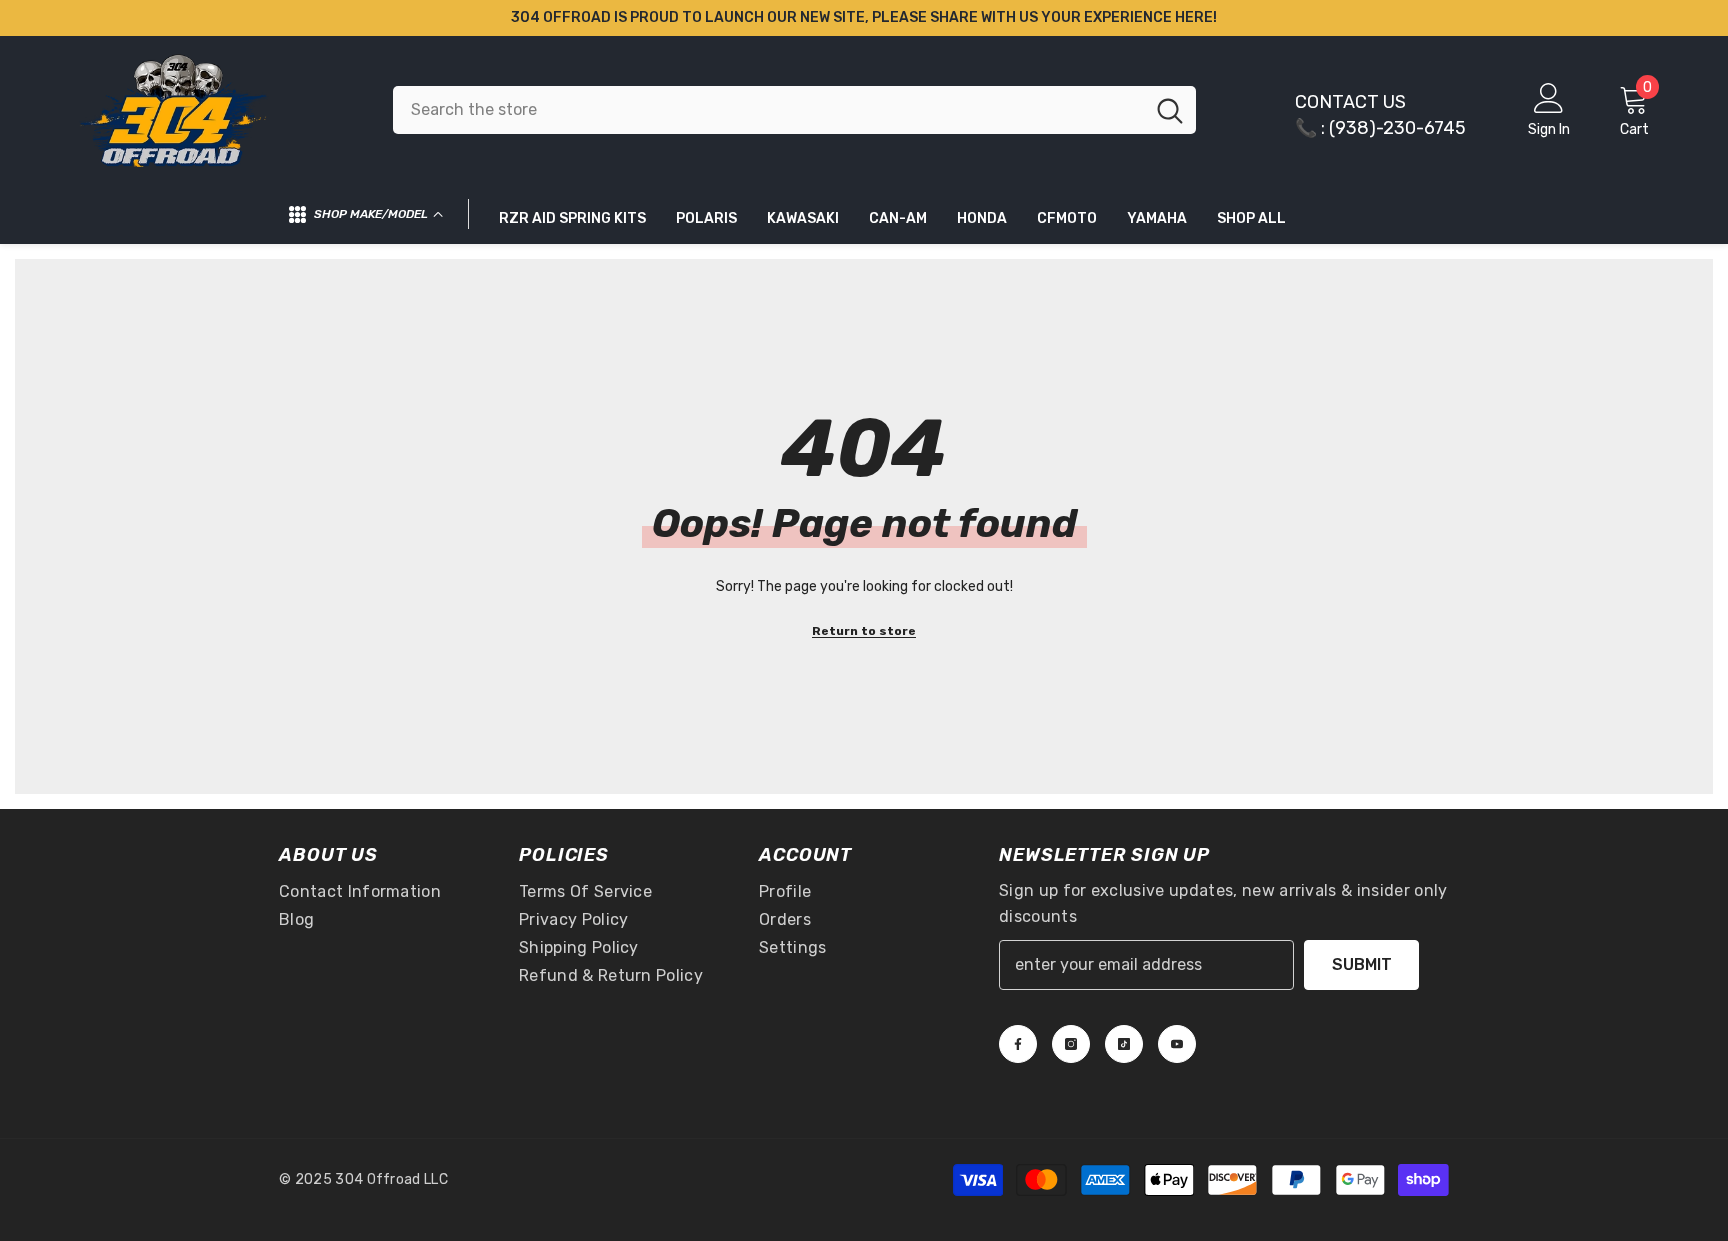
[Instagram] (1071, 1044)
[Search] (794, 110)
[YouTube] (1177, 1044)
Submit (1362, 964)
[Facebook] (1018, 1044)
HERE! (1196, 17)
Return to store (864, 631)
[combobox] (768, 110)
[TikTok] (1124, 1044)
